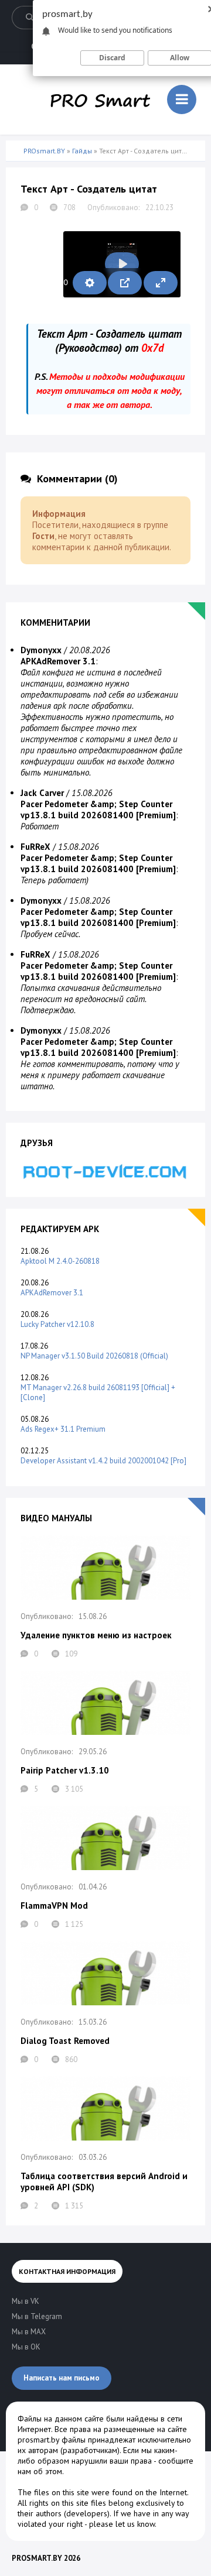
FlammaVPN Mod (54, 1906)
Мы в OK (26, 2347)
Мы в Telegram (37, 2316)
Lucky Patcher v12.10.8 (57, 1324)
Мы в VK (25, 2301)
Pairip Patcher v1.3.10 (65, 1770)
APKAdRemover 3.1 (52, 1293)
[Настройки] (90, 283)
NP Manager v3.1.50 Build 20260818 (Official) (94, 1356)
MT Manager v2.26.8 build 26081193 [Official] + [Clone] (98, 1392)
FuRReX (35, 847)
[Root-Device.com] (105, 1171)
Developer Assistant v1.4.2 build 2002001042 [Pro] (103, 1461)
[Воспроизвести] (122, 264)
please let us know (122, 2524)
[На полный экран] (161, 283)
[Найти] (29, 18)
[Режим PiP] (125, 283)
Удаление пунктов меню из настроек (96, 1635)
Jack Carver (42, 793)
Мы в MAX (29, 2332)
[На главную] (100, 100)
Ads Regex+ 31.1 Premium (63, 1429)
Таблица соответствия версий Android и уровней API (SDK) (104, 2181)
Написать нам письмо (62, 2378)
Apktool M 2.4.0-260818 (60, 1261)
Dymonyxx (41, 650)
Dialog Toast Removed (65, 2041)
